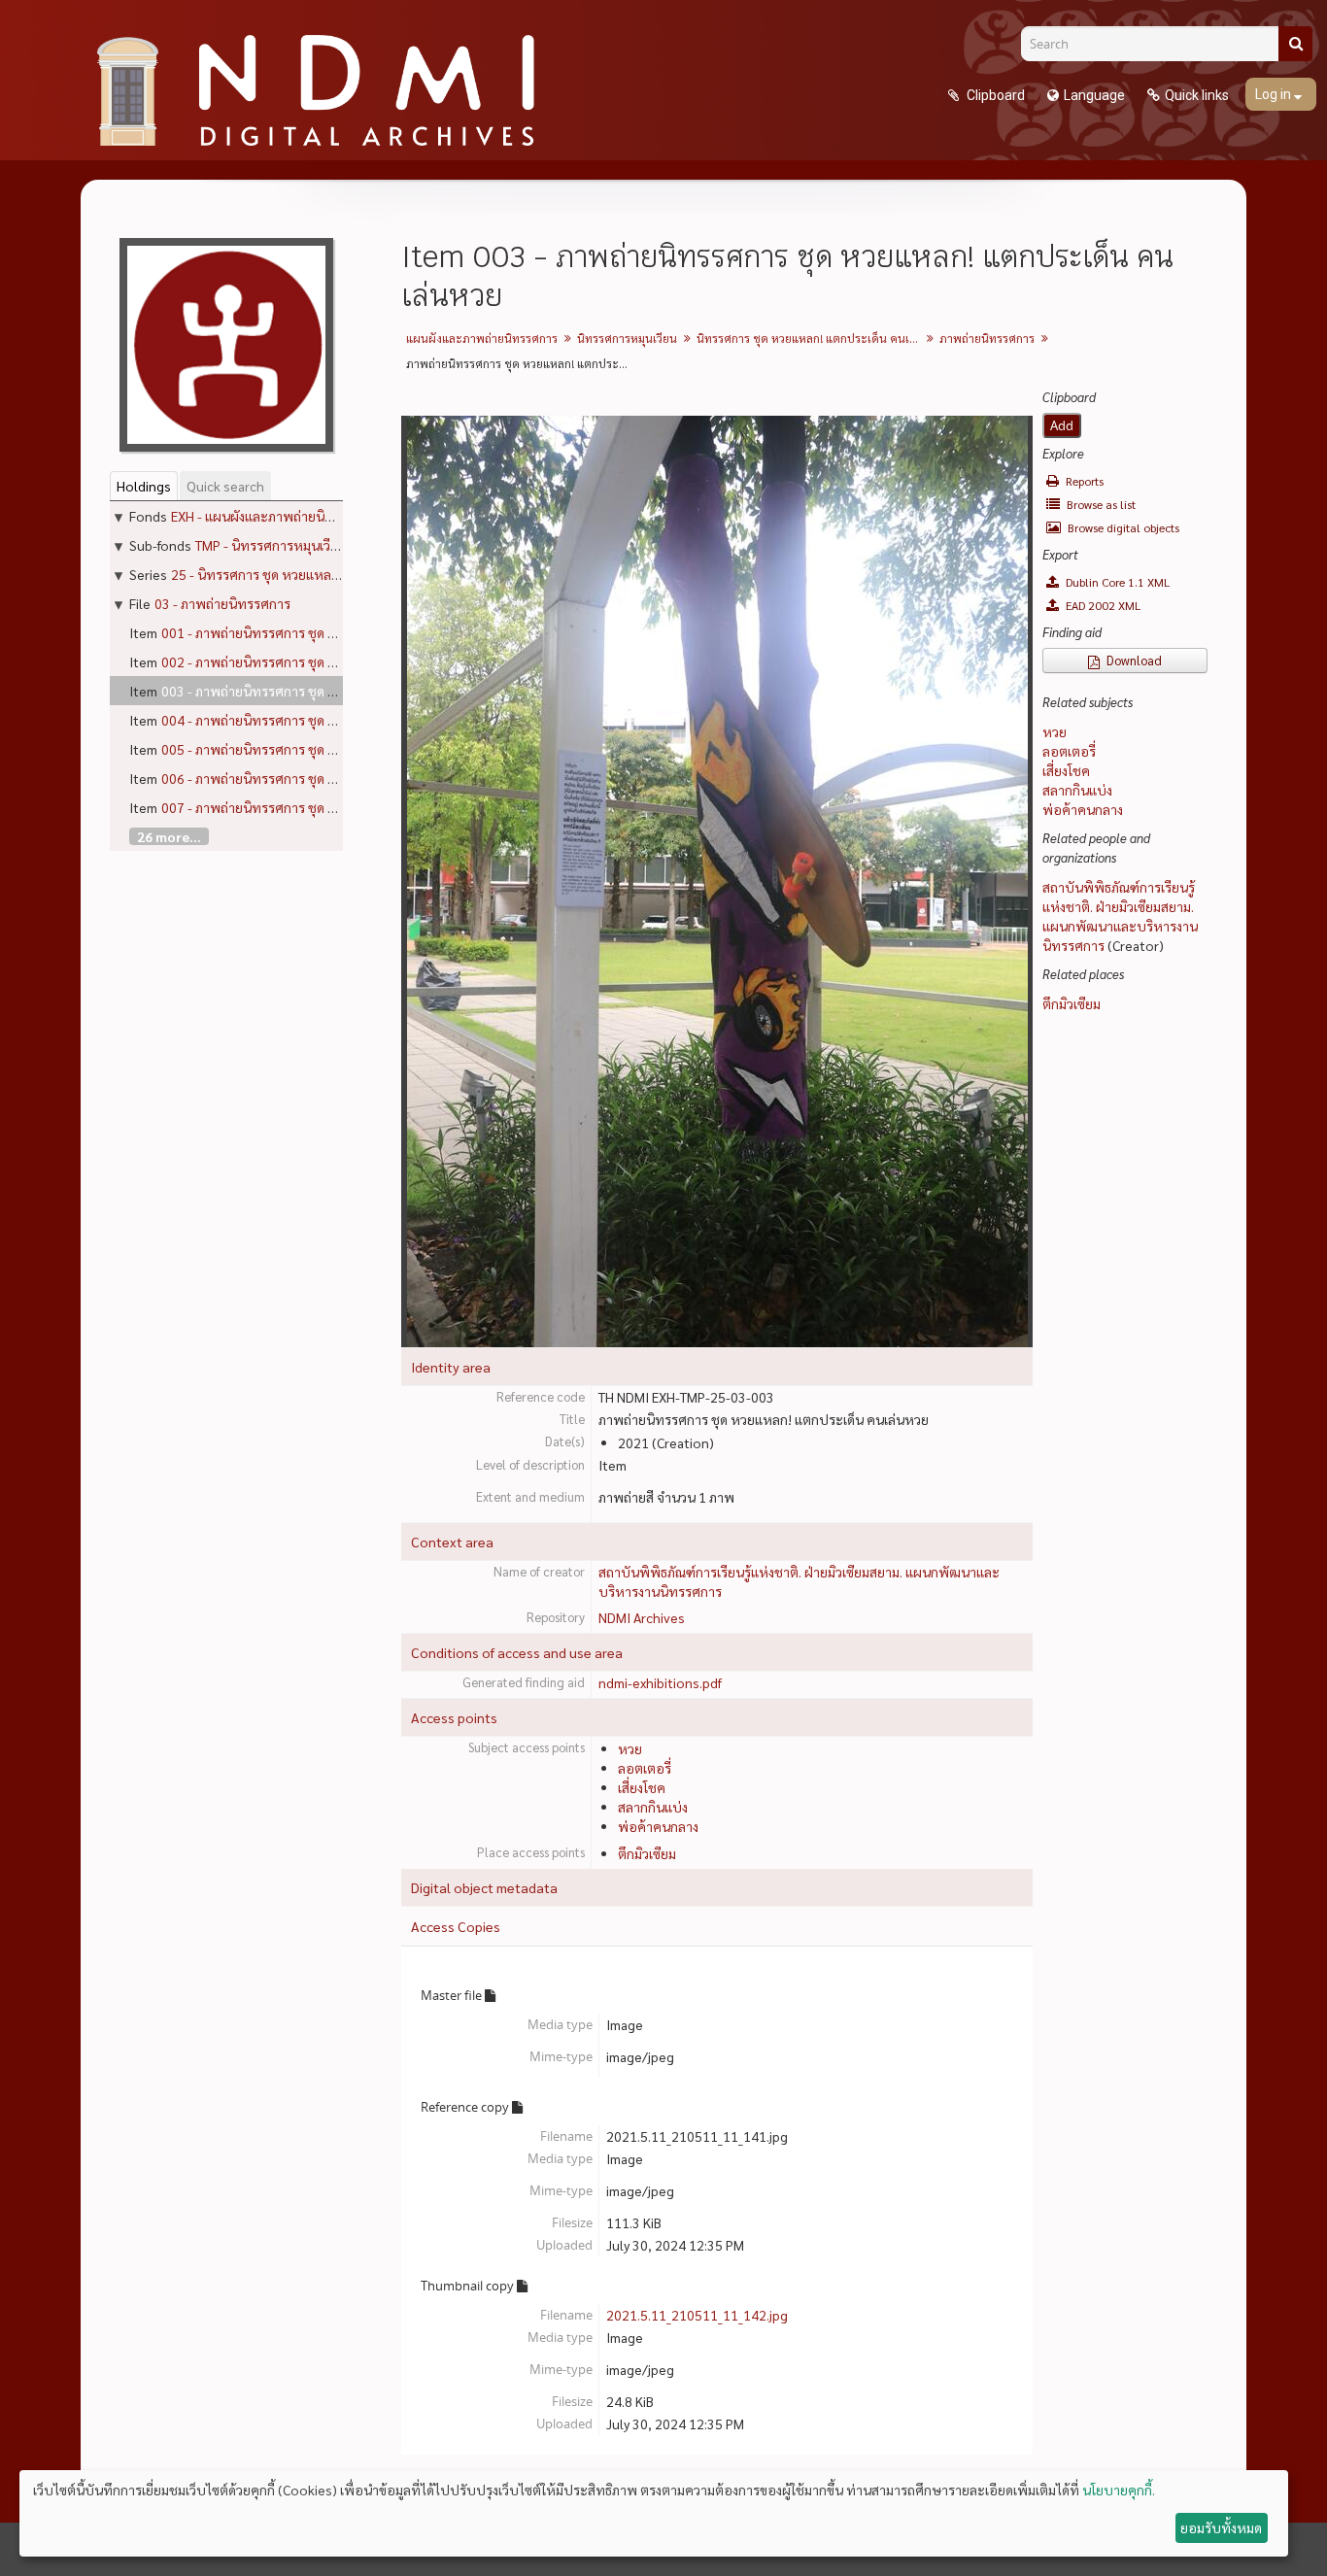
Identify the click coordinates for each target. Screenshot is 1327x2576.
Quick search (225, 486)
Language (1094, 95)
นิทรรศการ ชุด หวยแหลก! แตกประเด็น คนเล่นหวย (811, 338)
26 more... (169, 836)
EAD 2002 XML (1102, 605)
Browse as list (1100, 504)
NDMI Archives (642, 1617)
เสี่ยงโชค (642, 1787)
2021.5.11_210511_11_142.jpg (697, 2315)
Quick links (1197, 95)
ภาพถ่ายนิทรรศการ (987, 338)
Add (1062, 425)
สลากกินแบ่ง (653, 1807)
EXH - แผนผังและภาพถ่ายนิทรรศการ (274, 516)
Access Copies (456, 1926)
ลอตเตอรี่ (645, 1768)
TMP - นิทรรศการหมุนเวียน (271, 545)
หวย (630, 1748)
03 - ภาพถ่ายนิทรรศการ (222, 603)
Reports (1083, 481)
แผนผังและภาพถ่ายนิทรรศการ (482, 338)
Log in (1275, 94)
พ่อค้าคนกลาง (658, 1826)
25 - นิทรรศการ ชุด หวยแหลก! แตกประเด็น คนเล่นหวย (325, 574)
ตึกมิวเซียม (647, 1853)
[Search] (1295, 44)
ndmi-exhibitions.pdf (660, 1682)
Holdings (144, 486)
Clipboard (994, 95)
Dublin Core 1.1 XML (1116, 582)
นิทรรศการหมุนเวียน (627, 338)
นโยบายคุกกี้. (1119, 2490)
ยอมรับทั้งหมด (1221, 2527)
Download (1133, 660)
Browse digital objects (1122, 527)
